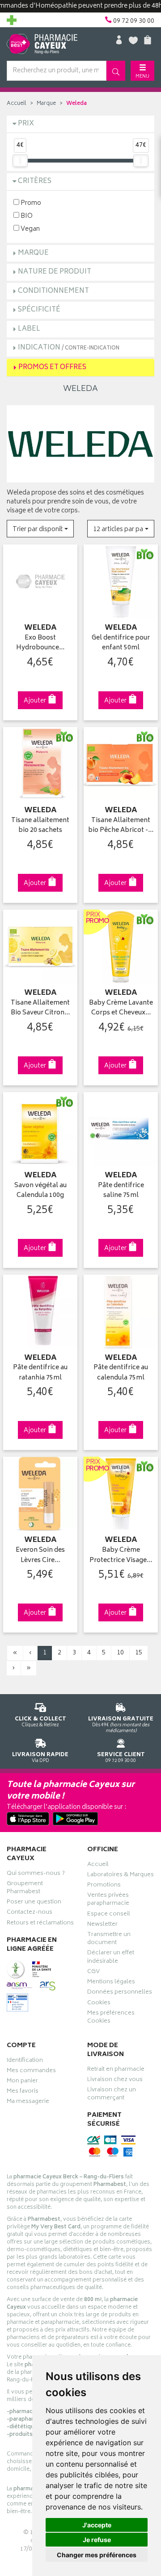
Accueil (17, 104)
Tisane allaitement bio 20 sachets (40, 826)
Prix (26, 124)
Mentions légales (111, 1983)
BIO (26, 216)
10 (120, 1653)
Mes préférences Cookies (111, 2018)
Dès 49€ (121, 1724)
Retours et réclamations (40, 1924)
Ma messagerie (28, 2102)
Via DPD (40, 1757)
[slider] (20, 161)
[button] (40, 529)
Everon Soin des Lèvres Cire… (40, 1556)
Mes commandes (31, 2072)
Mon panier (22, 2082)
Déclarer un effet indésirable (111, 1958)
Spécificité (39, 310)
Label (29, 329)
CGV (93, 1973)
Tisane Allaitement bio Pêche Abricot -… (121, 826)
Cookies (99, 2004)
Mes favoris (23, 2092)
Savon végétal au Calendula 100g (40, 1191)
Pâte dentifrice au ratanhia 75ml (40, 1373)
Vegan (30, 229)
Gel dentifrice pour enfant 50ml (121, 643)
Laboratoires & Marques (121, 1876)
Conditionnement (53, 291)
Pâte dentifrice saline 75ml (121, 1191)
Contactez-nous (30, 1913)
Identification (25, 2061)
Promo (30, 203)
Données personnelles (120, 1993)
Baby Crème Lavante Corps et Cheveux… (121, 1008)
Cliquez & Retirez (40, 1722)
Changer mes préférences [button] (97, 2555)
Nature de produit (55, 272)
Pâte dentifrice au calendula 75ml (121, 1373)
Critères (35, 181)
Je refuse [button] (97, 2540)
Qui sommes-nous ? (36, 1874)
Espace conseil (109, 1915)
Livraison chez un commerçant (112, 2095)
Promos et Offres (52, 368)
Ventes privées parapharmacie (108, 1900)
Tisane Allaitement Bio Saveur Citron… (40, 1008)
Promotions (104, 1886)
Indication (69, 348)
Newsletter (102, 1925)
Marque (46, 104)
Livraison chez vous (115, 2081)
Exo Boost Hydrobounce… (40, 643)
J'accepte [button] (97, 2525)
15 (139, 1653)
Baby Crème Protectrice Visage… (121, 1556)
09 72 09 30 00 (121, 1757)
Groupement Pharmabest (25, 1889)
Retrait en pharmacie (116, 2070)
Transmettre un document (109, 1940)
